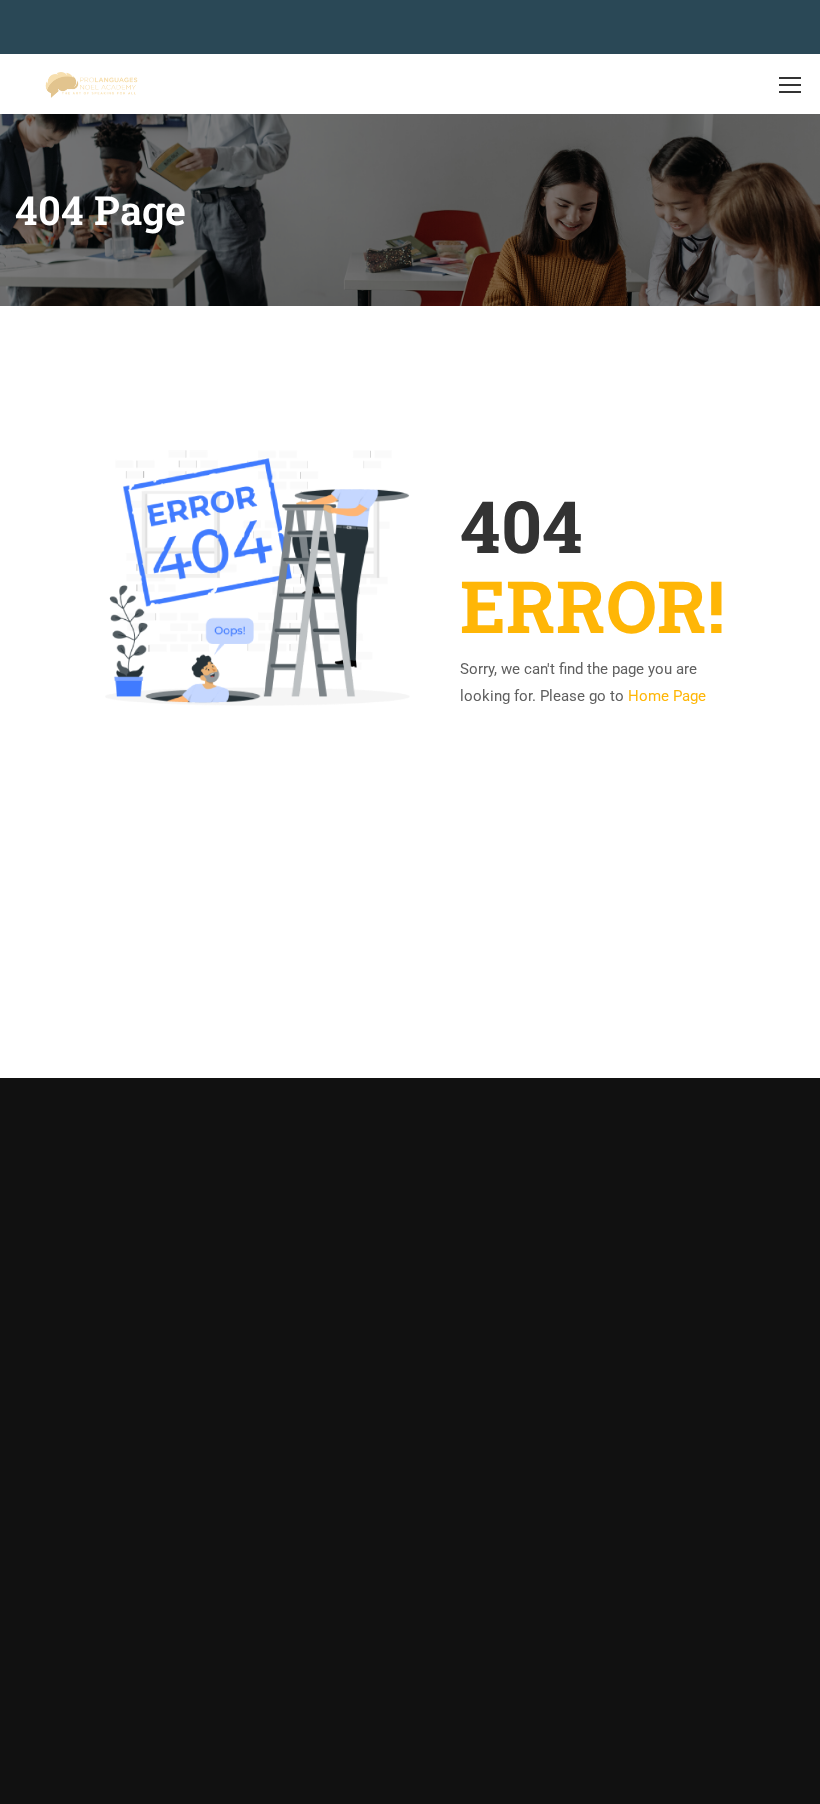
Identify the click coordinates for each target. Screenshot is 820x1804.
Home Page (667, 696)
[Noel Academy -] (91, 84)
